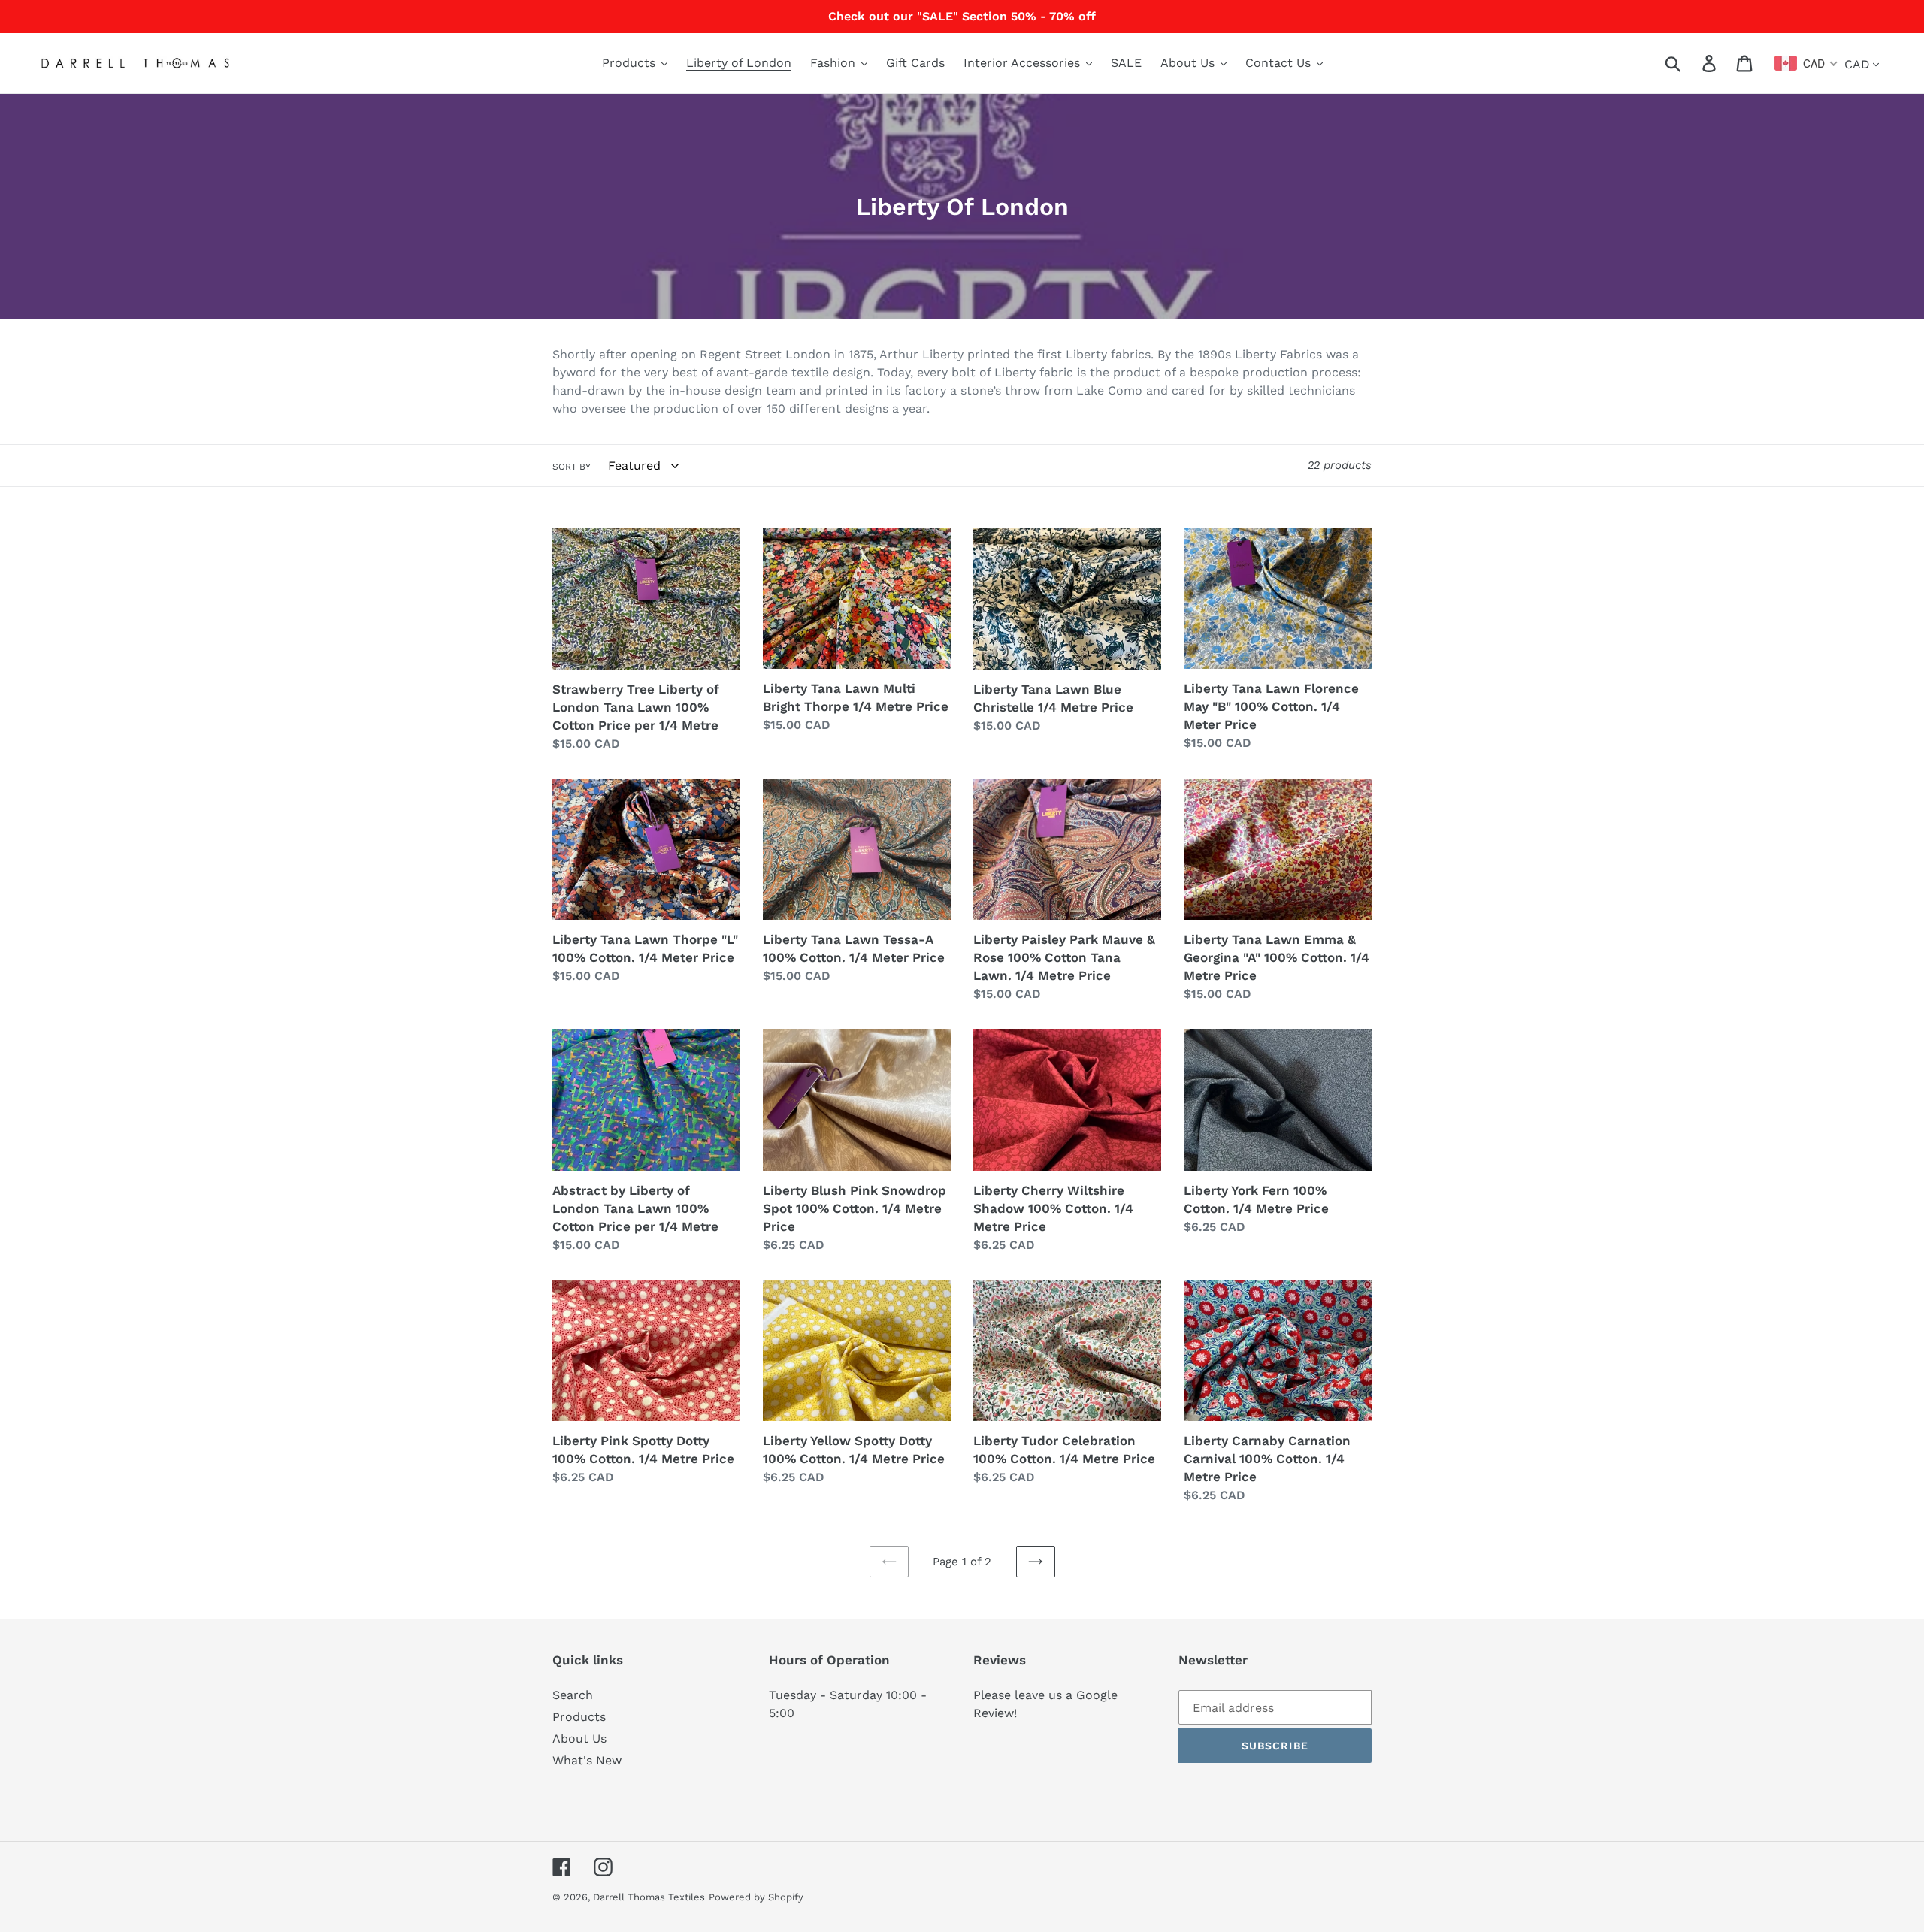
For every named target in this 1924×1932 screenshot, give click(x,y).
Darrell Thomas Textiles (649, 1897)
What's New (587, 1760)
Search (573, 1695)
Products (579, 1717)
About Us (579, 1738)
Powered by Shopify (756, 1897)
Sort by (572, 467)
